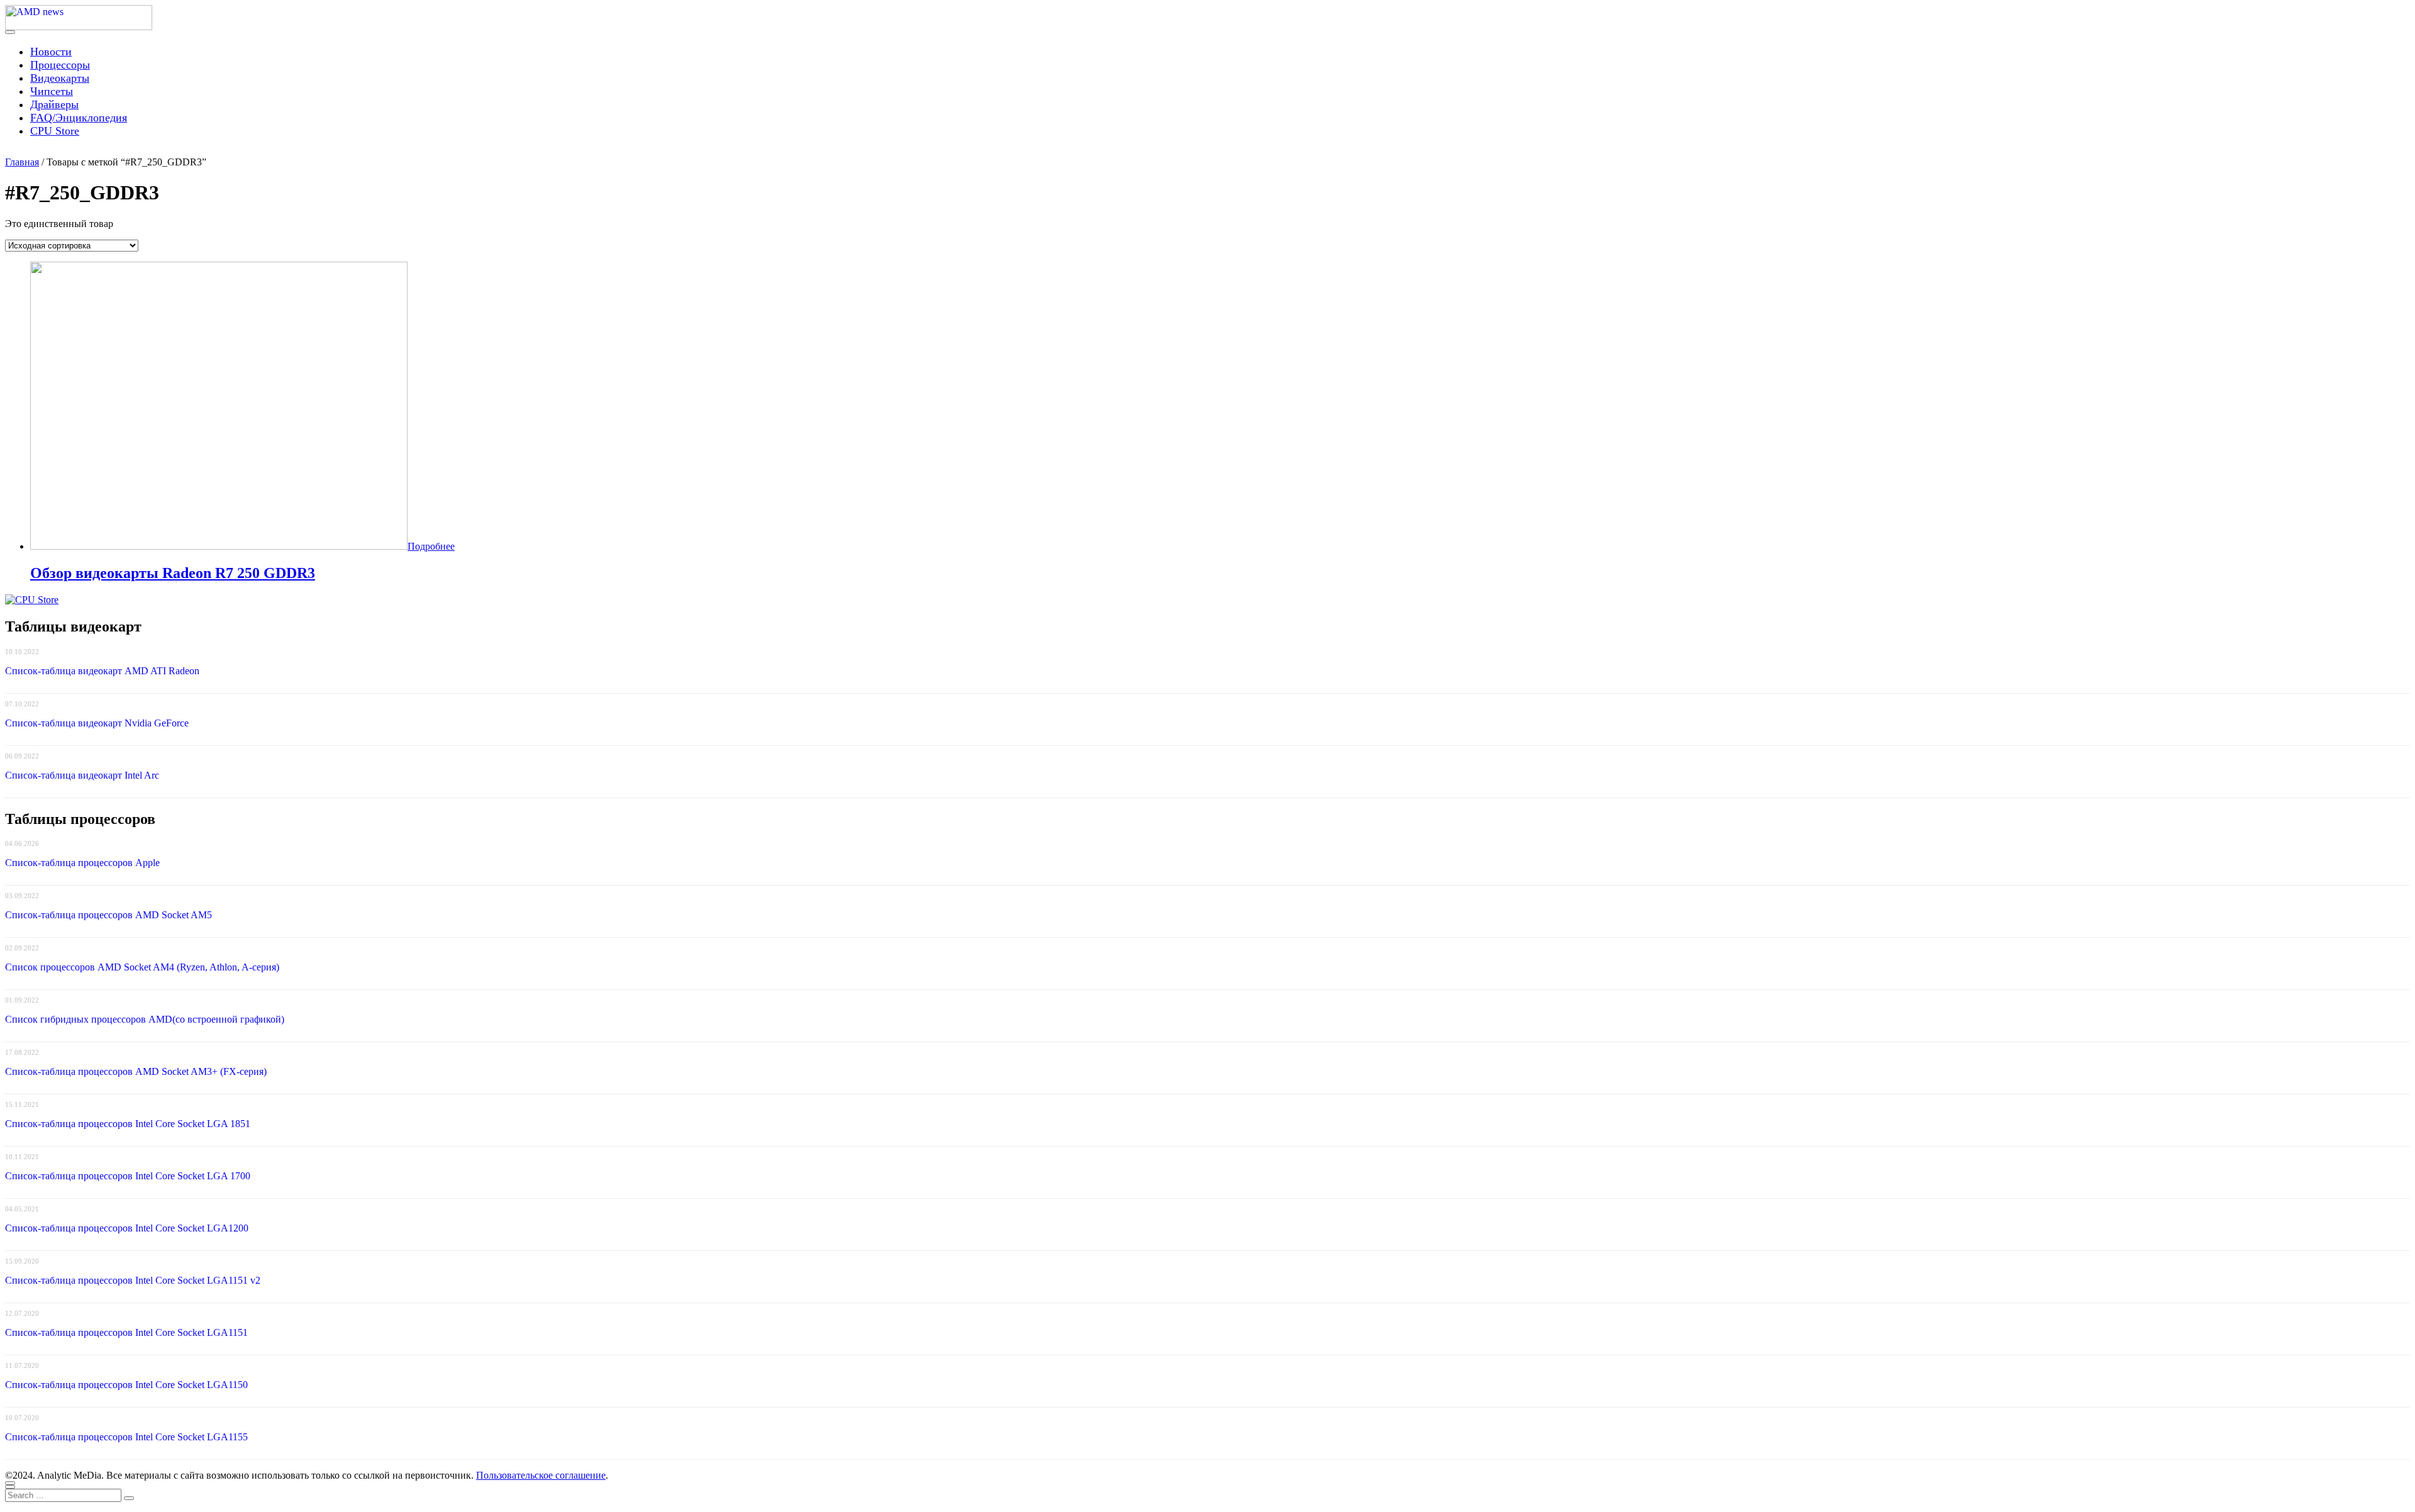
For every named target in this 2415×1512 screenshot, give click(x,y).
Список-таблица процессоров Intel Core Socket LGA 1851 (128, 1124)
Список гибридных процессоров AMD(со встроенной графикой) (145, 1019)
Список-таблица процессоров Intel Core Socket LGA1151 (126, 1332)
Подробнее (431, 546)
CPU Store (55, 131)
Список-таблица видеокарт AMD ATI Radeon (102, 671)
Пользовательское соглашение (541, 1475)
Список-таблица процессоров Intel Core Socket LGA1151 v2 (133, 1280)
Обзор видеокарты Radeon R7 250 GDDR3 (173, 573)
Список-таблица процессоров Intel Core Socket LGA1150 (126, 1385)
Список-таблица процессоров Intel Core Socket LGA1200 (127, 1228)
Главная (22, 162)
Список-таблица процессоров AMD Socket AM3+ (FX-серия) (136, 1071)
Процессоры (60, 65)
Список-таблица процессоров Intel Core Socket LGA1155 (126, 1437)
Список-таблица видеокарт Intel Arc (82, 775)
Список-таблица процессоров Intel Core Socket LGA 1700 (128, 1176)
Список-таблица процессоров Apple (82, 863)
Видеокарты (60, 78)
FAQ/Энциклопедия (79, 118)
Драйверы (54, 104)
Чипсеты (52, 91)
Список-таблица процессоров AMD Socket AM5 (108, 915)
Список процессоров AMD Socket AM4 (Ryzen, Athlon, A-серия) (142, 967)
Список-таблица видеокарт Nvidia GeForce (97, 723)
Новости (51, 52)
